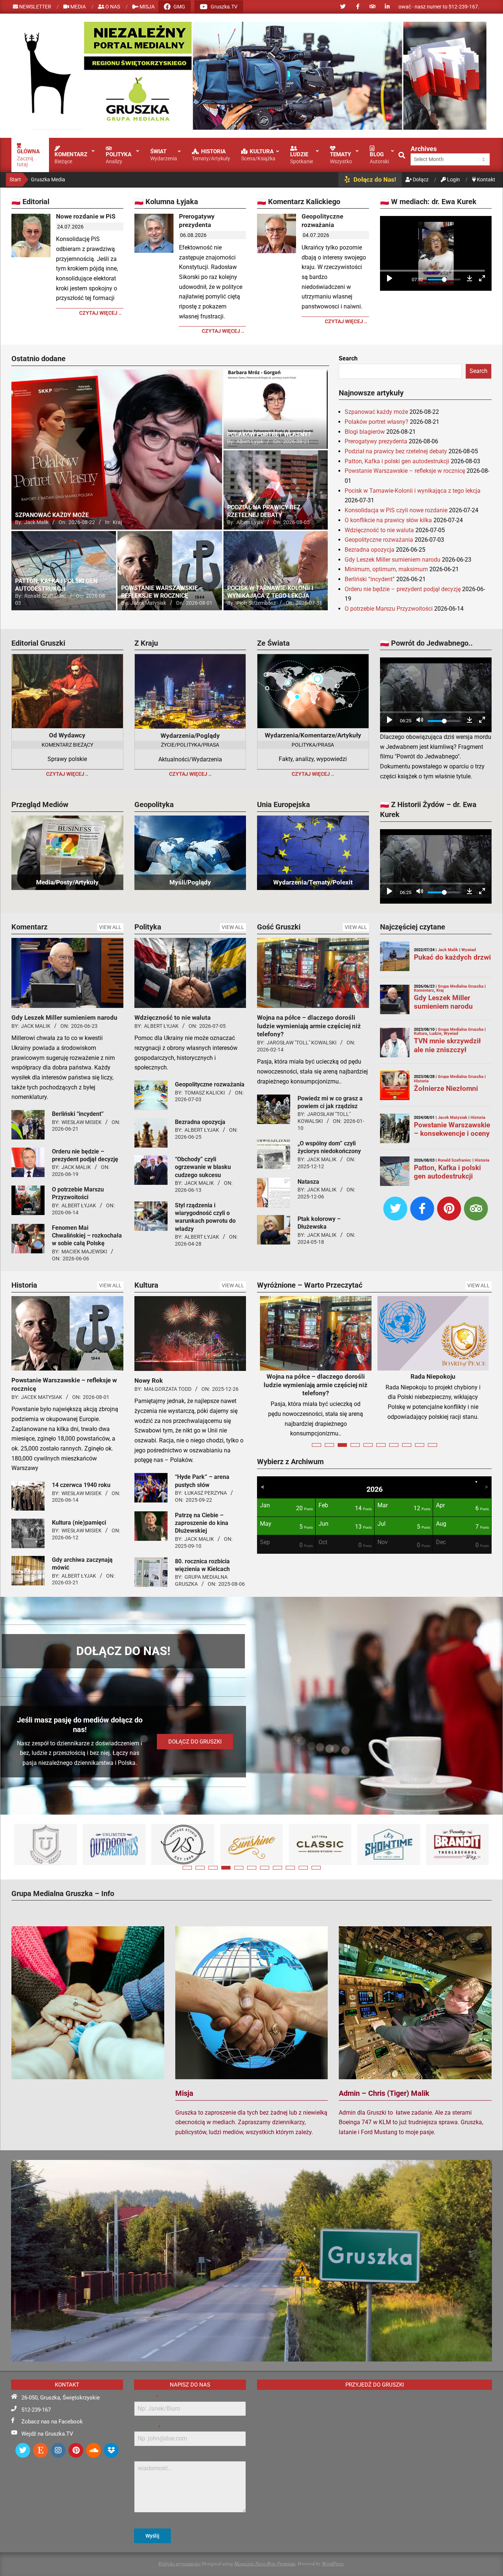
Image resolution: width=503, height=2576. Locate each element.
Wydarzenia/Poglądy (190, 736)
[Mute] (420, 721)
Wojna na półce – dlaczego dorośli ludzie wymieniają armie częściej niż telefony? (309, 1026)
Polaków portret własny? (377, 422)
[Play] (390, 280)
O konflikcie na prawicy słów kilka (388, 520)
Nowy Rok (149, 1381)
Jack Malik (36, 1026)
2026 (374, 1502)
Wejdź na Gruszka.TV (47, 2434)
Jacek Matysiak (42, 1397)
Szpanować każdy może (376, 412)
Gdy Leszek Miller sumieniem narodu (393, 560)
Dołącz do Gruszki (195, 1742)
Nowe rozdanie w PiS (86, 216)
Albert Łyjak (79, 1205)
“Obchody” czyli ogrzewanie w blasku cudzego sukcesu (203, 1167)
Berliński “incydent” (370, 579)
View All (110, 927)
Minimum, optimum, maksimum (386, 569)
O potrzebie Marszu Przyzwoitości (389, 609)
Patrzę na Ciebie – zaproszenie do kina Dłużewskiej (202, 1523)
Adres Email (147, 2427)
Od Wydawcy (67, 735)
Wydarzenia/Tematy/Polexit (313, 882)
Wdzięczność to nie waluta (379, 530)
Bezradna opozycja (370, 550)
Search (348, 358)
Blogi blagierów (365, 432)
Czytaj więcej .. (100, 313)
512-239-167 (36, 2410)
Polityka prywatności (180, 2563)
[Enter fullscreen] (482, 280)
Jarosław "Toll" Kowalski (302, 1043)
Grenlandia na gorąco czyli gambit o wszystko (316, 1381)
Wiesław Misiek (82, 1122)
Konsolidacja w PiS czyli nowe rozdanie (396, 510)
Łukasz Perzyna (206, 1493)
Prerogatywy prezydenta (197, 221)
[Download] (469, 280)
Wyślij (152, 2536)
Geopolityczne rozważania (322, 221)
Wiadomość (146, 2457)
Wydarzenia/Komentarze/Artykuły (313, 735)
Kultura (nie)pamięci (79, 1523)
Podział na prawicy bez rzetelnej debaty (396, 451)
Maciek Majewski (84, 1252)
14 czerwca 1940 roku (81, 1485)
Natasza (308, 1182)
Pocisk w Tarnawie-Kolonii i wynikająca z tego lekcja (413, 491)
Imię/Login (146, 2397)
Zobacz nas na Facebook (52, 2422)
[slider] (432, 271)
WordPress (333, 2563)
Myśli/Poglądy (190, 882)
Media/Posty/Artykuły (67, 882)
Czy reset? (433, 1376)
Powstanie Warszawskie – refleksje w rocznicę (405, 471)
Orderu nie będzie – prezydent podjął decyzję (403, 589)
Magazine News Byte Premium (265, 2563)
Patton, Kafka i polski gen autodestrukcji (397, 461)
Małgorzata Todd (168, 1389)
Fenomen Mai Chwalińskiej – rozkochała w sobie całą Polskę (87, 1236)
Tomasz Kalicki (205, 1093)
